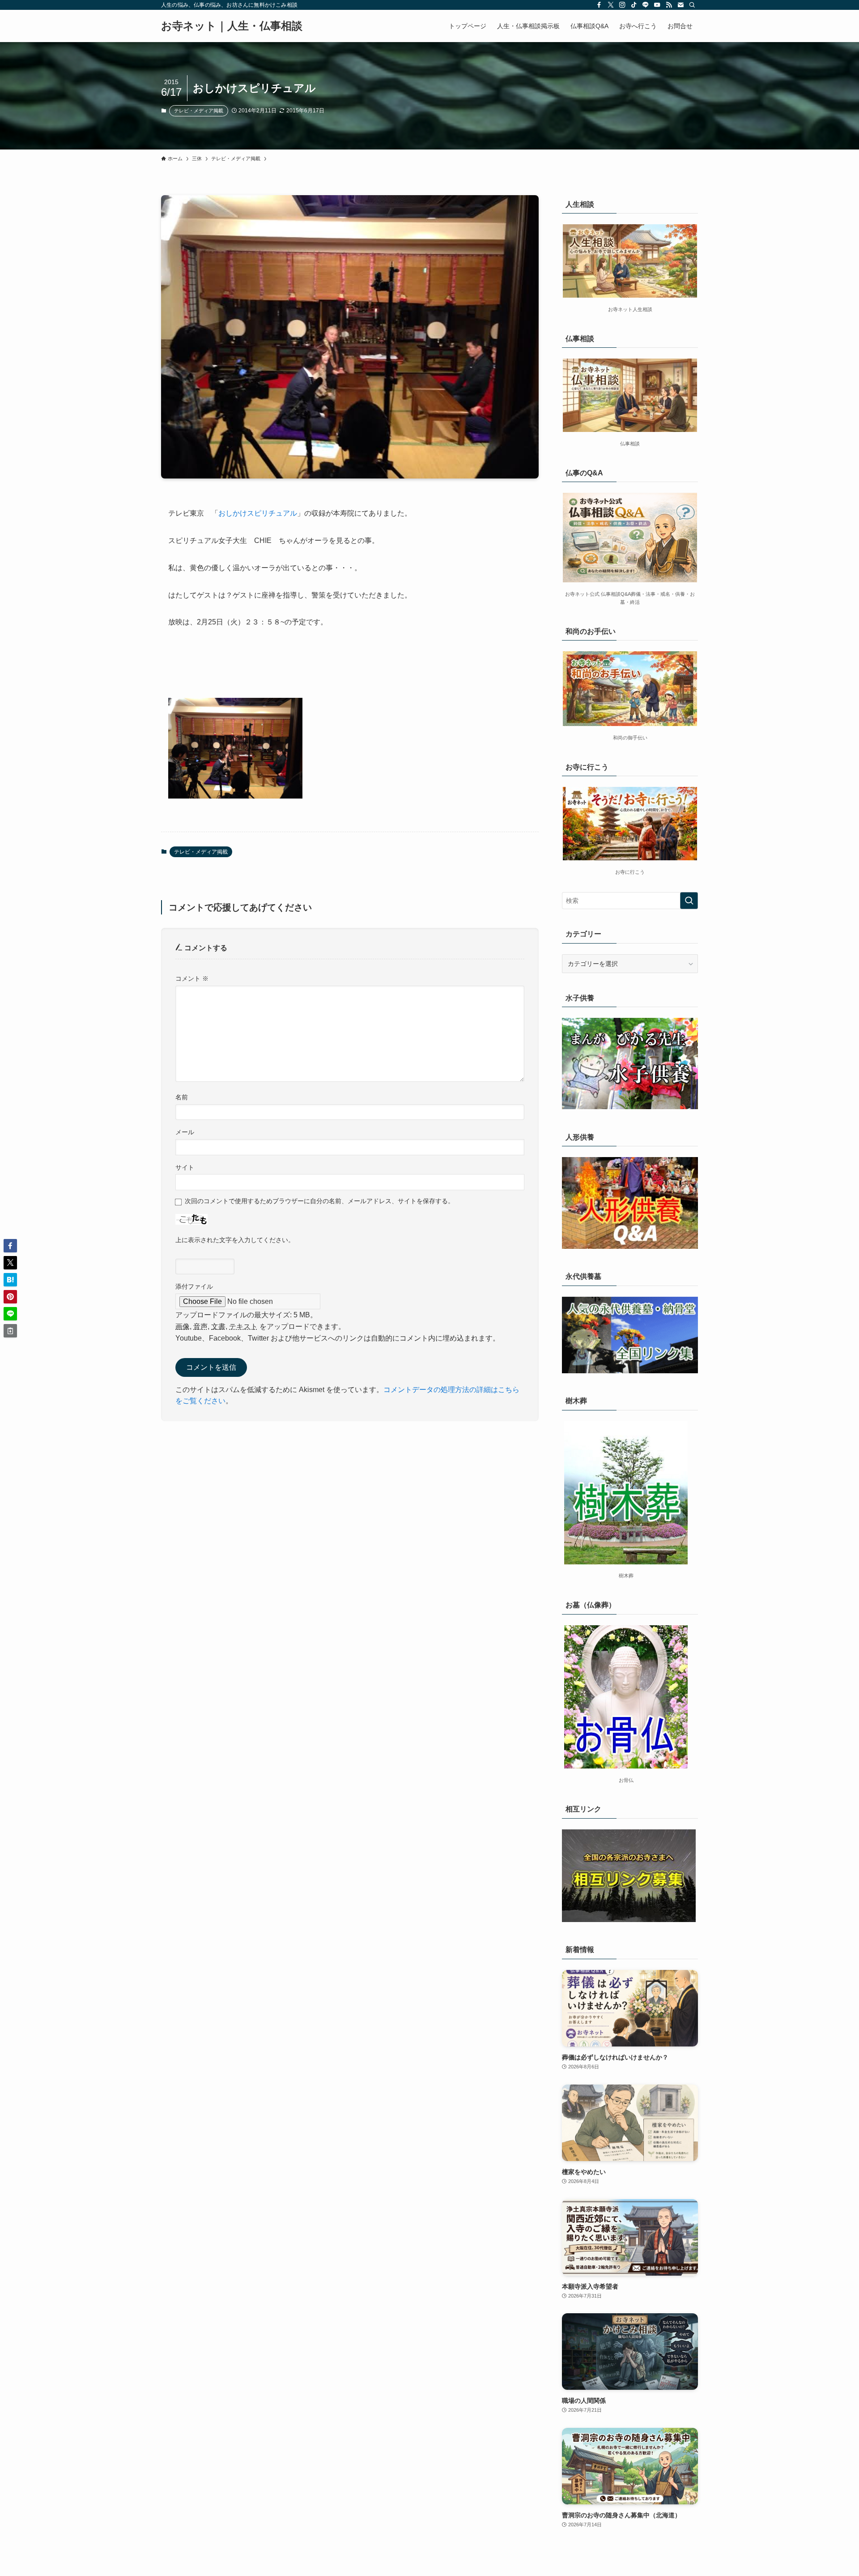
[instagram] (622, 5)
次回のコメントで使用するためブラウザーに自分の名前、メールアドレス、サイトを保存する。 (319, 1201)
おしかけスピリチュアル (258, 513)
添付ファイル (194, 1286)
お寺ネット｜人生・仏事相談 (232, 26)
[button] (10, 1246)
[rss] (669, 5)
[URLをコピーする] (10, 1331)
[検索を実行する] (689, 901)
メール (185, 1132)
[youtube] (657, 5)
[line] (646, 5)
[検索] (692, 5)
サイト (185, 1167)
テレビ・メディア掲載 (199, 111)
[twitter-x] (611, 5)
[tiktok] (634, 5)
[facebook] (599, 5)
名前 (182, 1097)
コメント (192, 978)
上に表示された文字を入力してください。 (235, 1240)
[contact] (680, 5)
